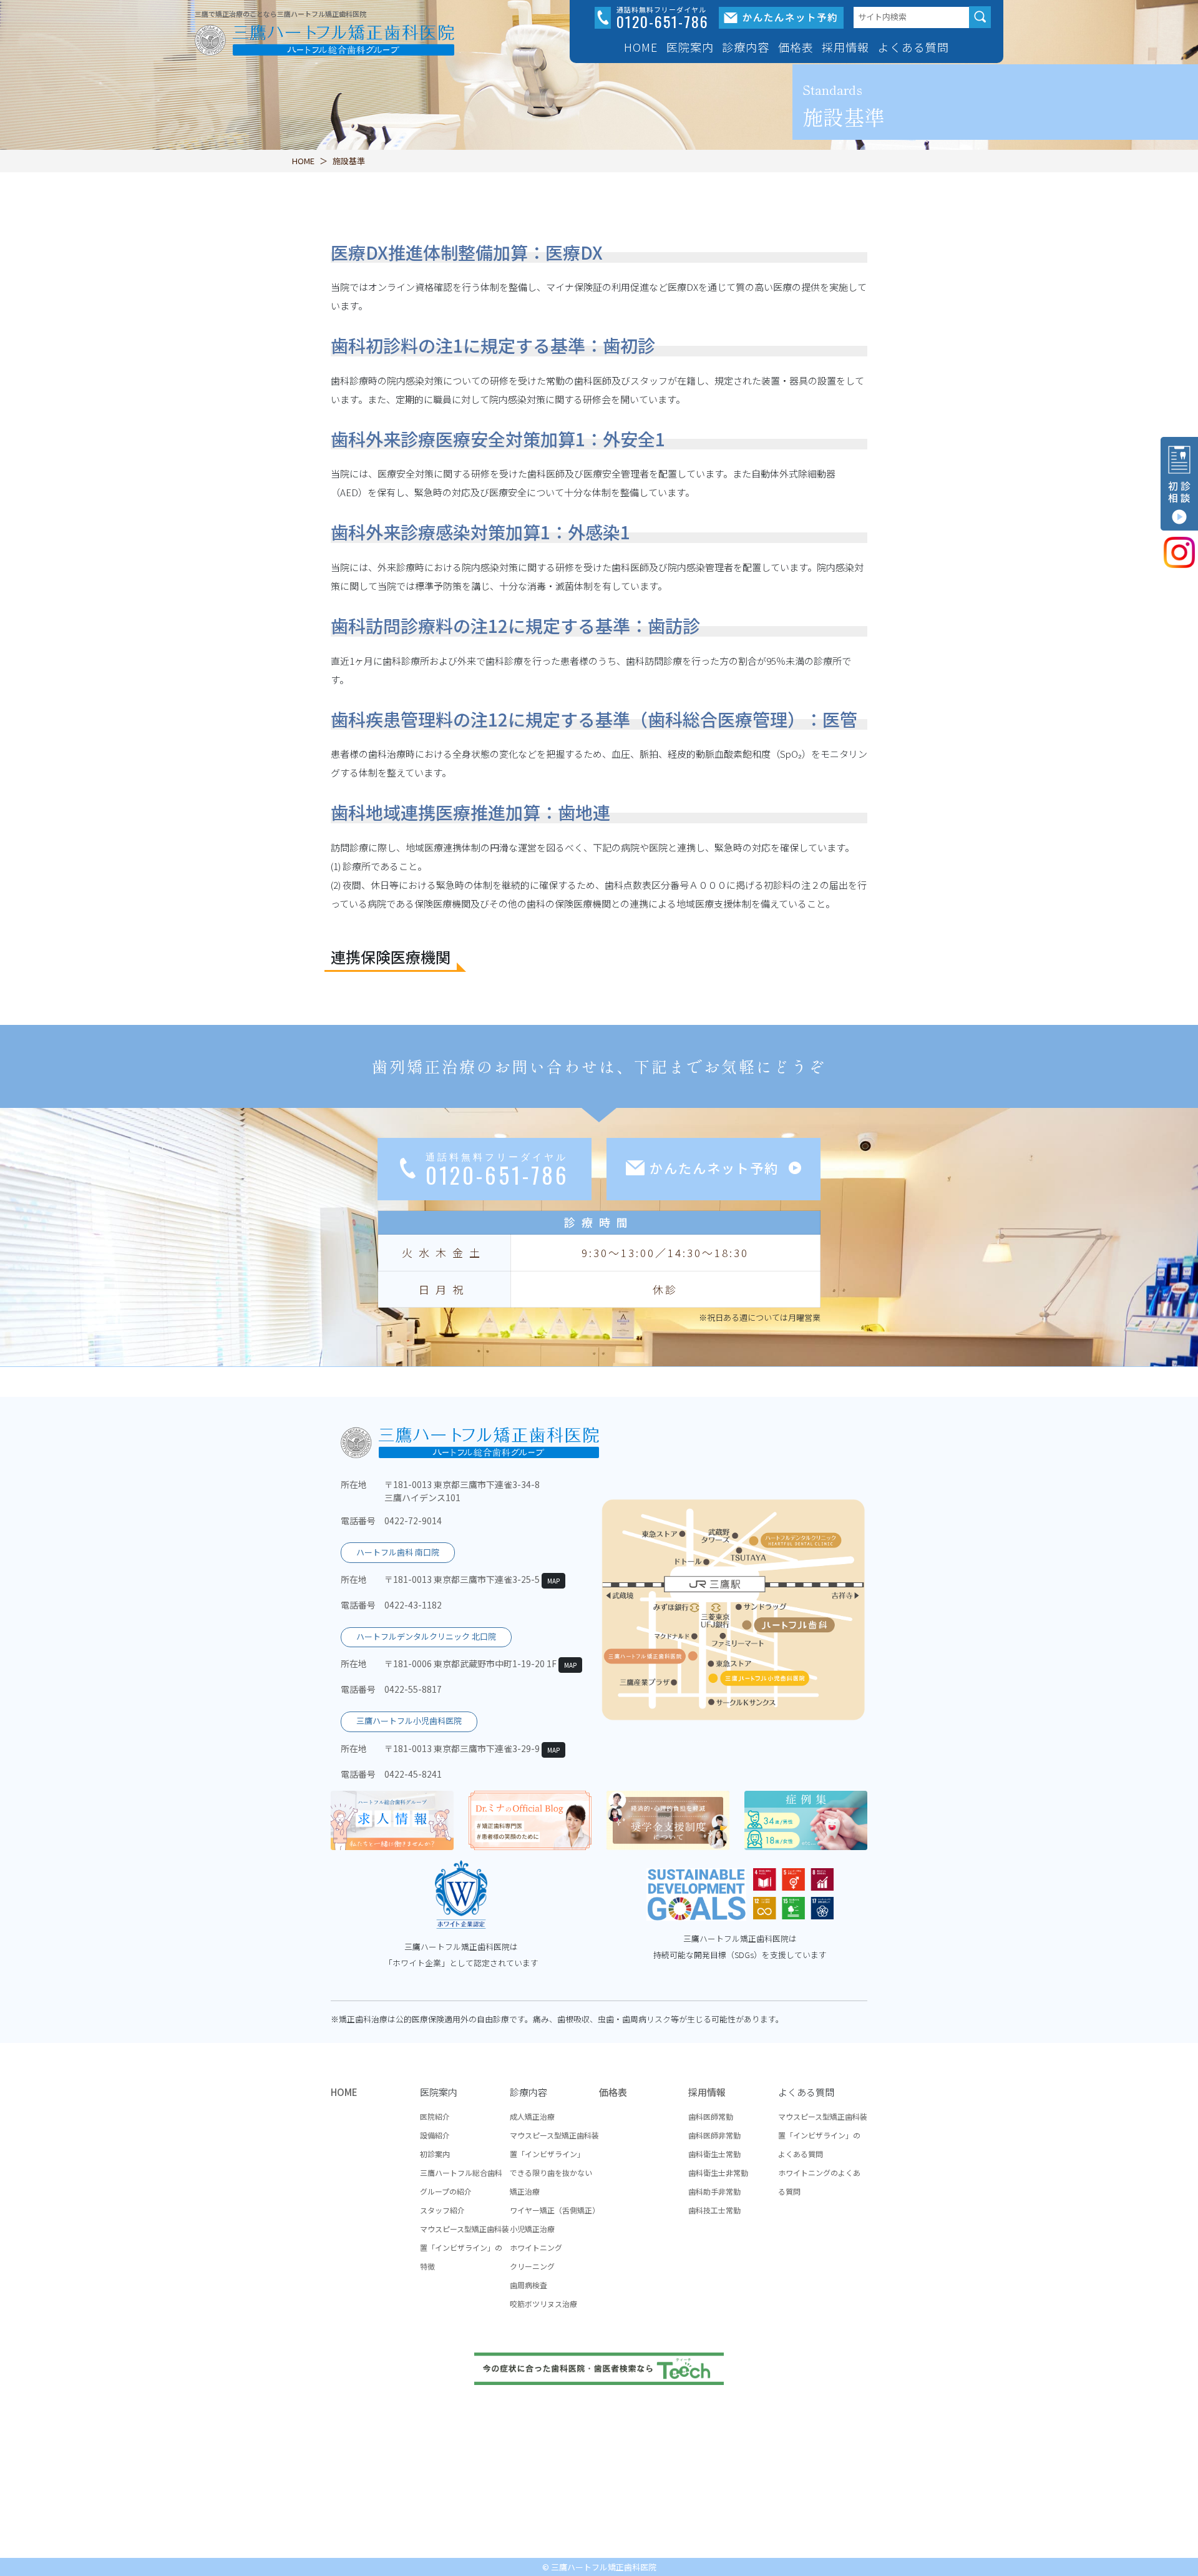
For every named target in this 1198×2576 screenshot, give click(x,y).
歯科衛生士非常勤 (718, 2172)
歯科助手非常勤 (714, 2191)
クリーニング (532, 2266)
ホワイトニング (536, 2247)
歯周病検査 (528, 2285)
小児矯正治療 (532, 2229)
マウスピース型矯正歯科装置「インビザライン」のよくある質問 (823, 2135)
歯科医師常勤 (711, 2116)
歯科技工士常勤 (714, 2210)
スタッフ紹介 (442, 2210)
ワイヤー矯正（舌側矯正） (555, 2210)
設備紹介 (435, 2135)
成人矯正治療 (532, 2116)
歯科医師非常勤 (714, 2135)
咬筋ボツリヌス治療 (543, 2304)
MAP (553, 1581)
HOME (641, 47)
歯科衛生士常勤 (714, 2154)
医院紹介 (435, 2116)
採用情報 (707, 2092)
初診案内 (435, 2154)
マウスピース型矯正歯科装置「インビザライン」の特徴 (465, 2247)
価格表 (796, 47)
